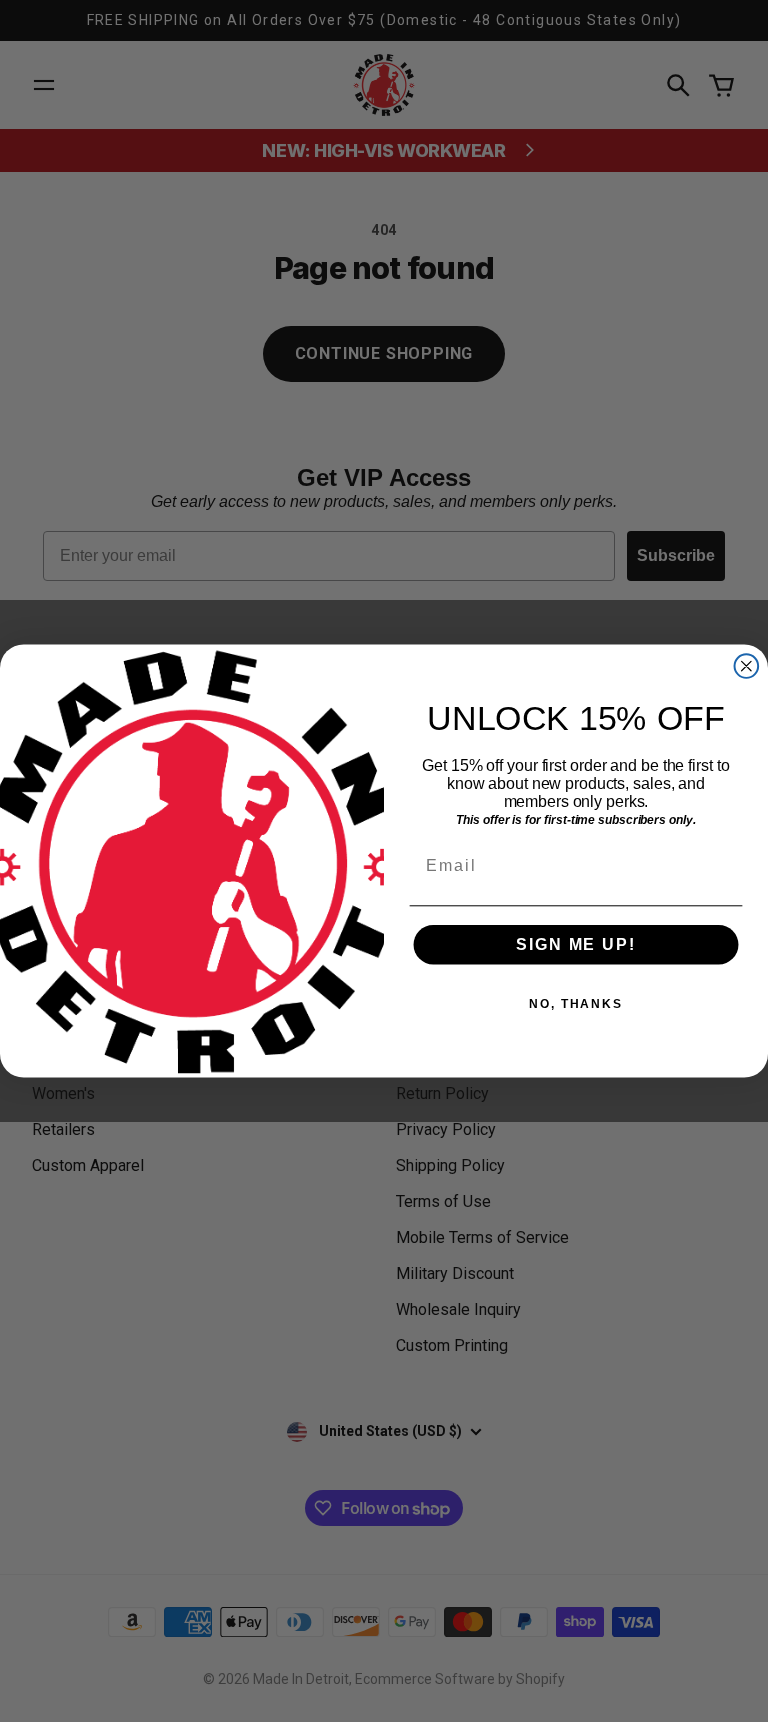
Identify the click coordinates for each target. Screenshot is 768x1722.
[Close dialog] (747, 666)
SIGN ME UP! (575, 944)
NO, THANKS (576, 1004)
